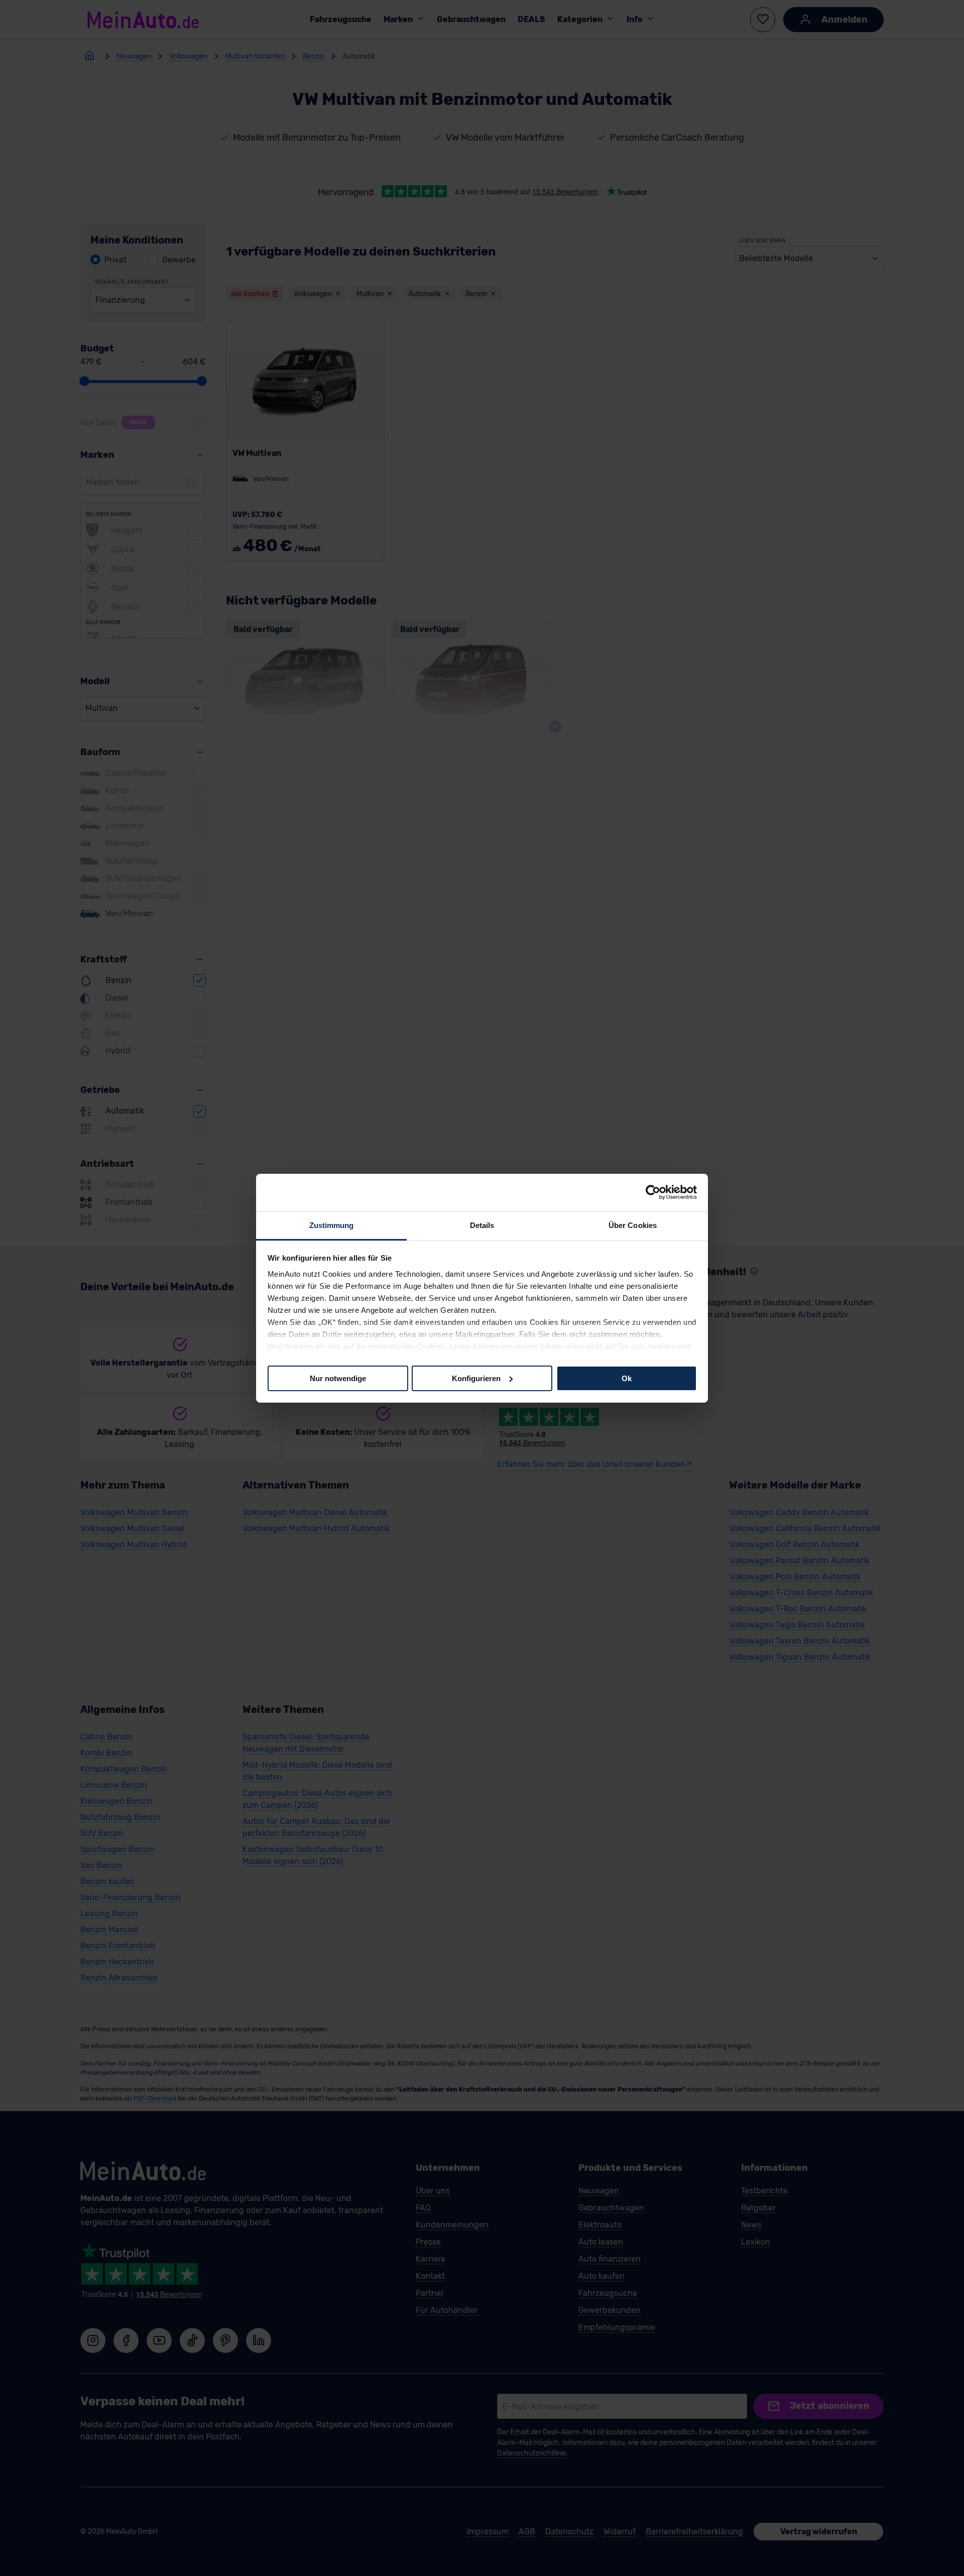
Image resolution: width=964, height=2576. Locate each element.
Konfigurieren (476, 1378)
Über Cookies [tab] (633, 1225)
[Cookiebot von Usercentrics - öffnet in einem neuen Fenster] (653, 1192)
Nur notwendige (338, 1378)
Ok (627, 1378)
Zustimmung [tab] (332, 1225)
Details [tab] (482, 1225)
